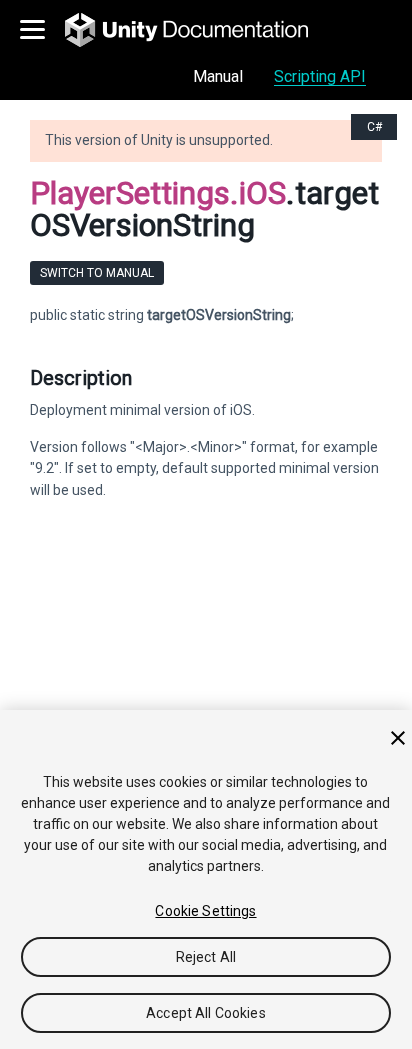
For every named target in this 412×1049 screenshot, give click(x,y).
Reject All (206, 957)
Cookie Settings (205, 911)
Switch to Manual (97, 273)
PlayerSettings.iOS (158, 193)
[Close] (398, 738)
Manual (218, 76)
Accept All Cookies (206, 1013)
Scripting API (320, 76)
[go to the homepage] (200, 30)
